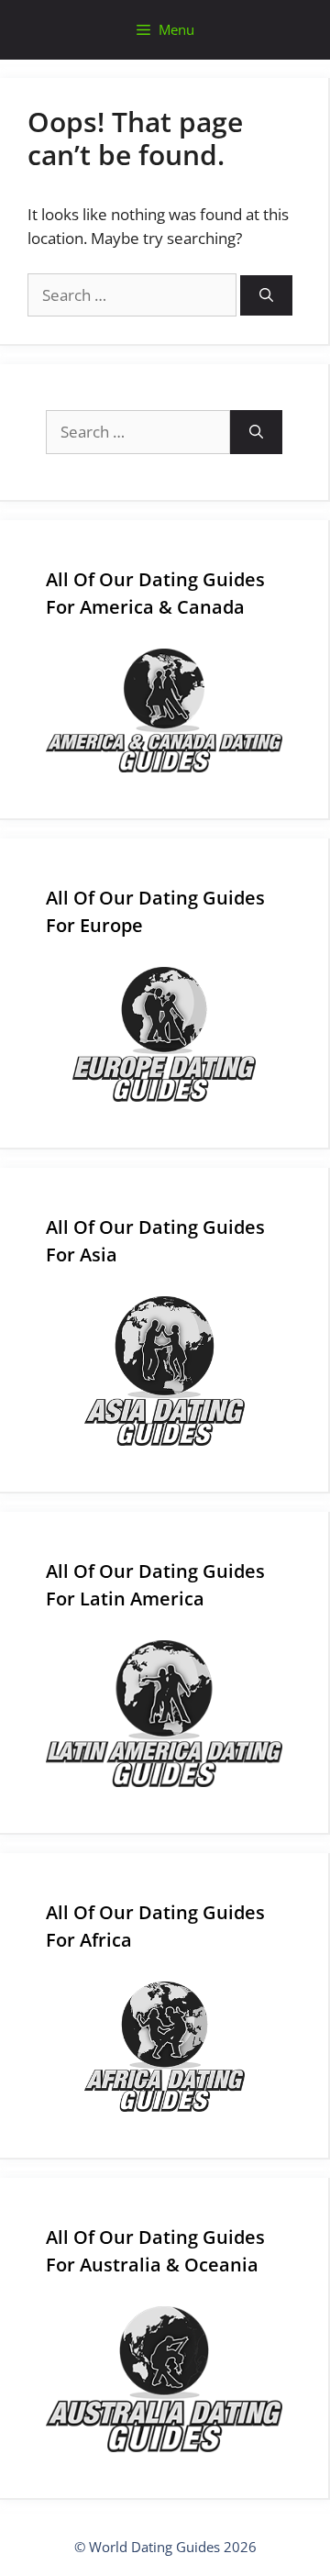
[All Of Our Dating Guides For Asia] (164, 1371)
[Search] (266, 296)
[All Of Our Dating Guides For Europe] (164, 1034)
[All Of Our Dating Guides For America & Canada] (164, 711)
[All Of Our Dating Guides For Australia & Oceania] (164, 2379)
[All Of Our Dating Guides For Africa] (164, 2047)
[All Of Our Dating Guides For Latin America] (164, 1714)
